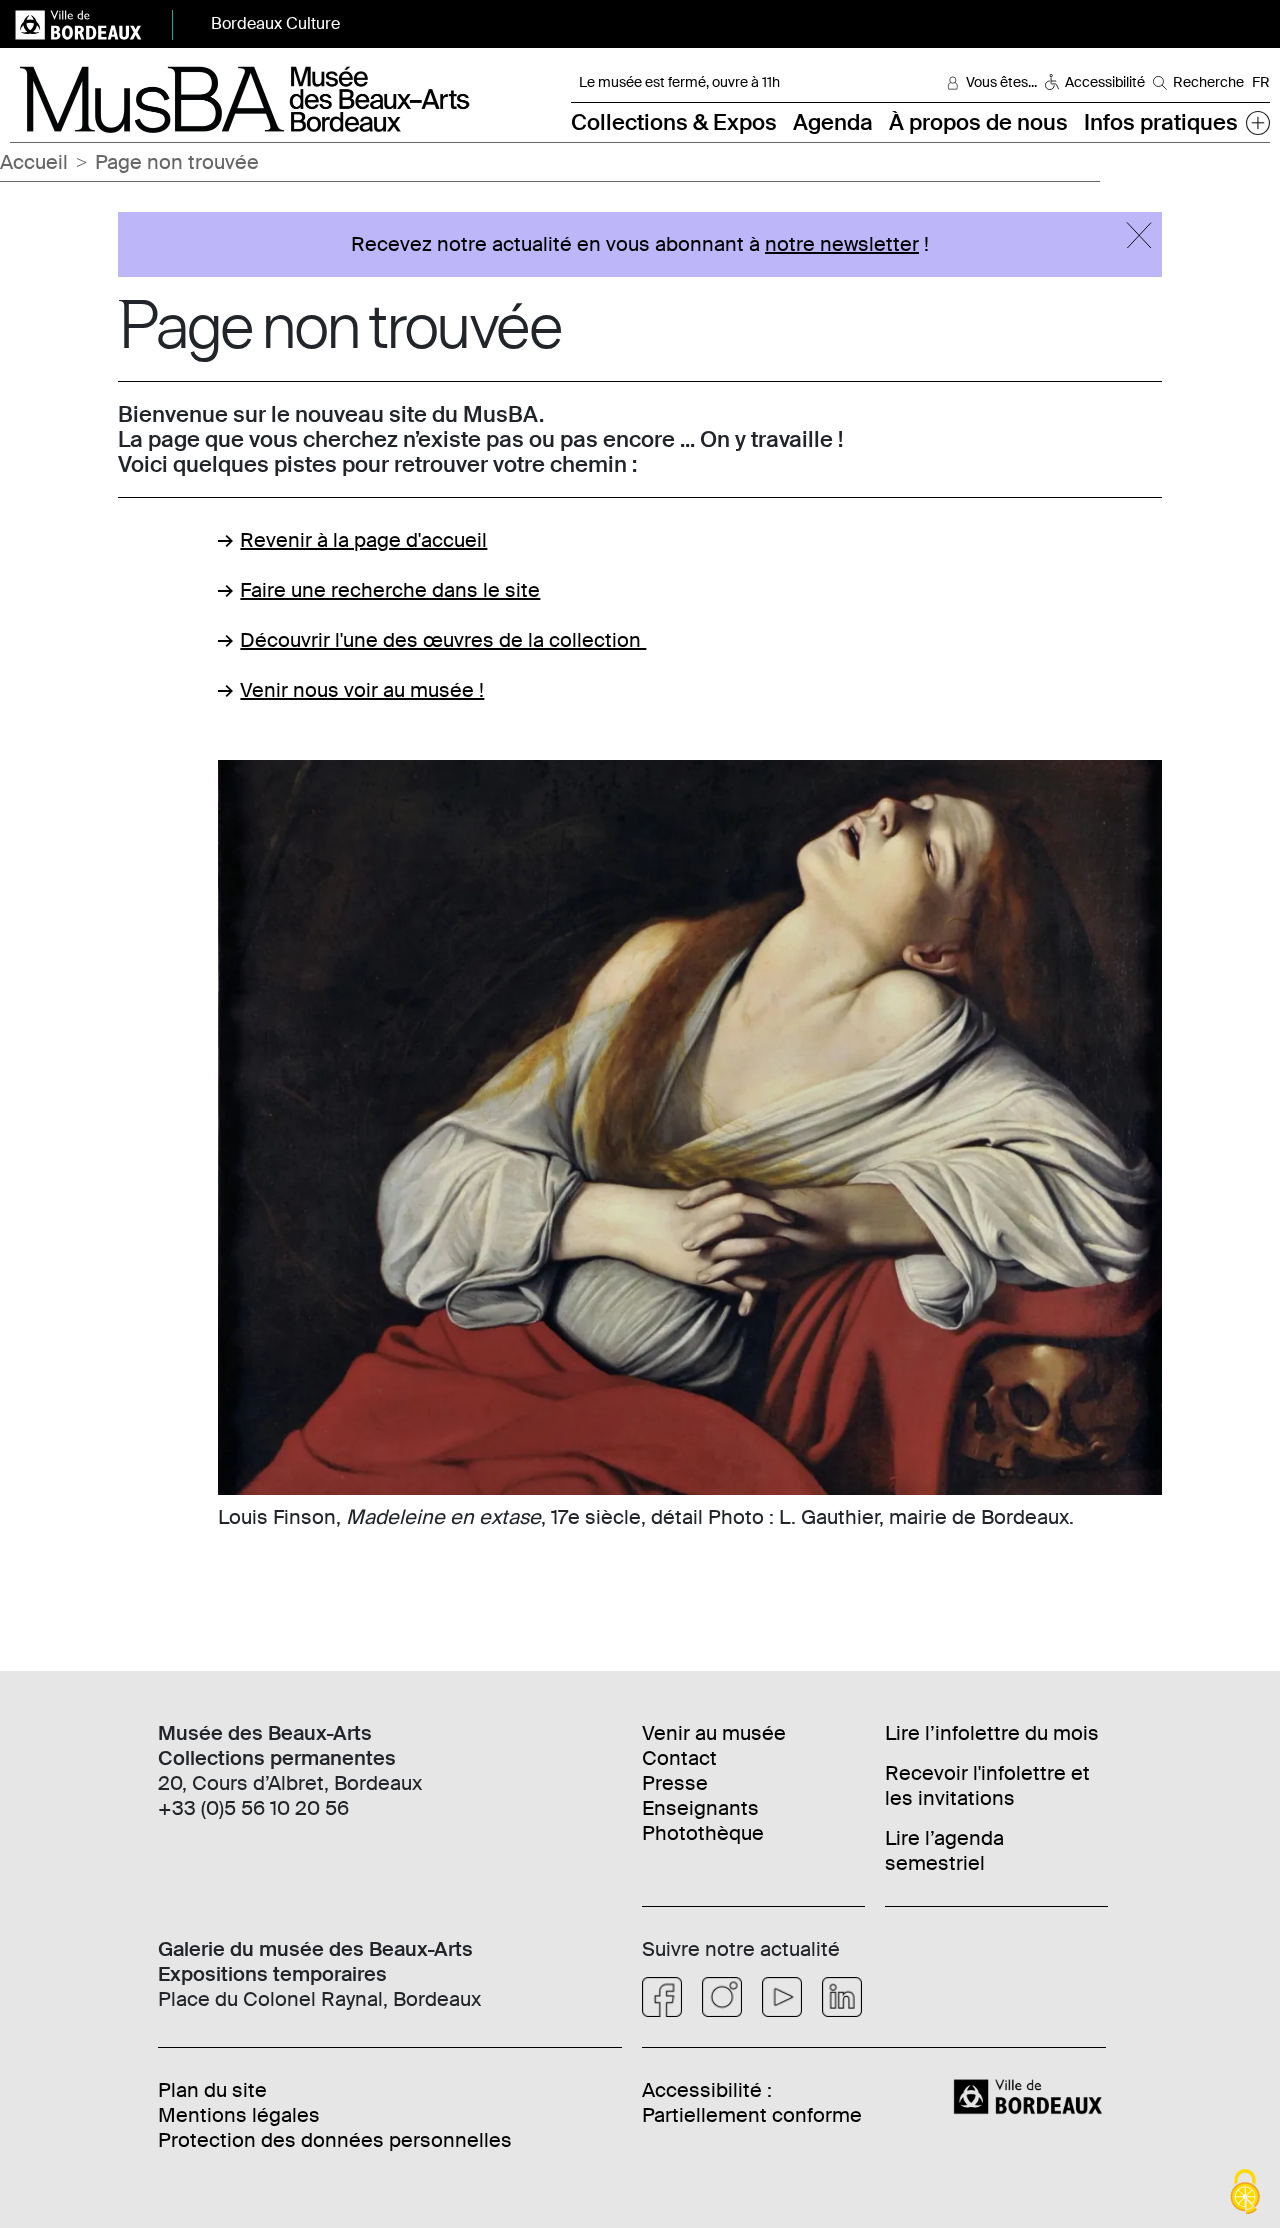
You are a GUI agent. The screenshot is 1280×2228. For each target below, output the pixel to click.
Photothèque (703, 1833)
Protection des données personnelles (335, 2140)
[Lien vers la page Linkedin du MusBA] (842, 1997)
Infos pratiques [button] (1161, 122)
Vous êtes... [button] (1001, 82)
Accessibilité (1105, 82)
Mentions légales (239, 2115)
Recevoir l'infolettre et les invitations (987, 1785)
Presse (675, 1783)
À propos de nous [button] (978, 122)
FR (1261, 82)
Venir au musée (714, 1733)
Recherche (1208, 82)
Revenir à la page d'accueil (363, 540)
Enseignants (700, 1808)
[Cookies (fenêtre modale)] (1245, 2193)
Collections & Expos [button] (674, 122)
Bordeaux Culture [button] (275, 23)
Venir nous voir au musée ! (362, 690)
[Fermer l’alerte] (1139, 235)
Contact (679, 1758)
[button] (1258, 122)
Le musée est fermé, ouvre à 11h (679, 82)
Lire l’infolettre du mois (992, 1733)
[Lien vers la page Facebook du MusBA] (662, 1997)
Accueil (34, 162)
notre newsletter (842, 244)
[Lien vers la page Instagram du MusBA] (722, 1997)
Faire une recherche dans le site (390, 590)
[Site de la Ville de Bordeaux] (1030, 2095)
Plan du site (212, 2090)
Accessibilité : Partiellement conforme (752, 2102)
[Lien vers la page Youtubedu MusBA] (782, 1997)
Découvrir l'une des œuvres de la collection (443, 640)
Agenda (833, 122)
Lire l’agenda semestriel (944, 1850)
